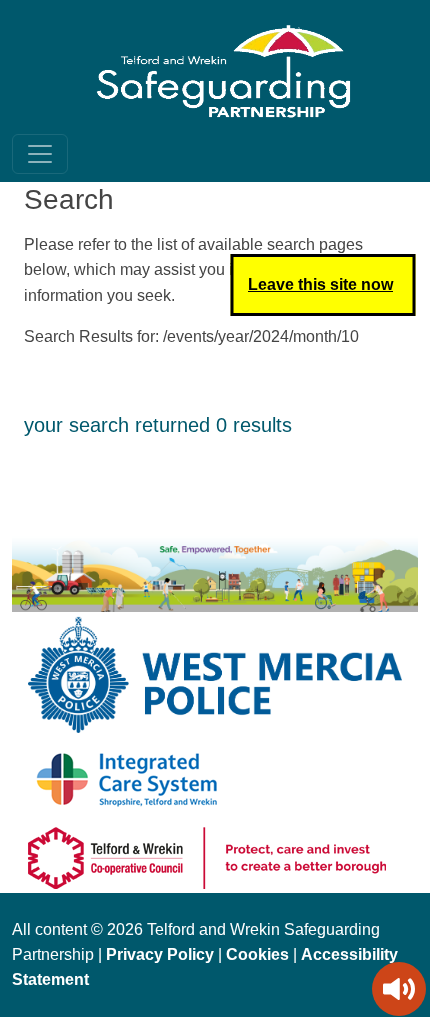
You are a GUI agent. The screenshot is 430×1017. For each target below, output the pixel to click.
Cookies (257, 954)
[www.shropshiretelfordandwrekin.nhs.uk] (128, 778)
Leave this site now (320, 284)
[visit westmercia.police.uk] (215, 673)
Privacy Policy (160, 954)
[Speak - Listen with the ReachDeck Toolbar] (399, 989)
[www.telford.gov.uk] (207, 856)
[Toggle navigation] (40, 154)
